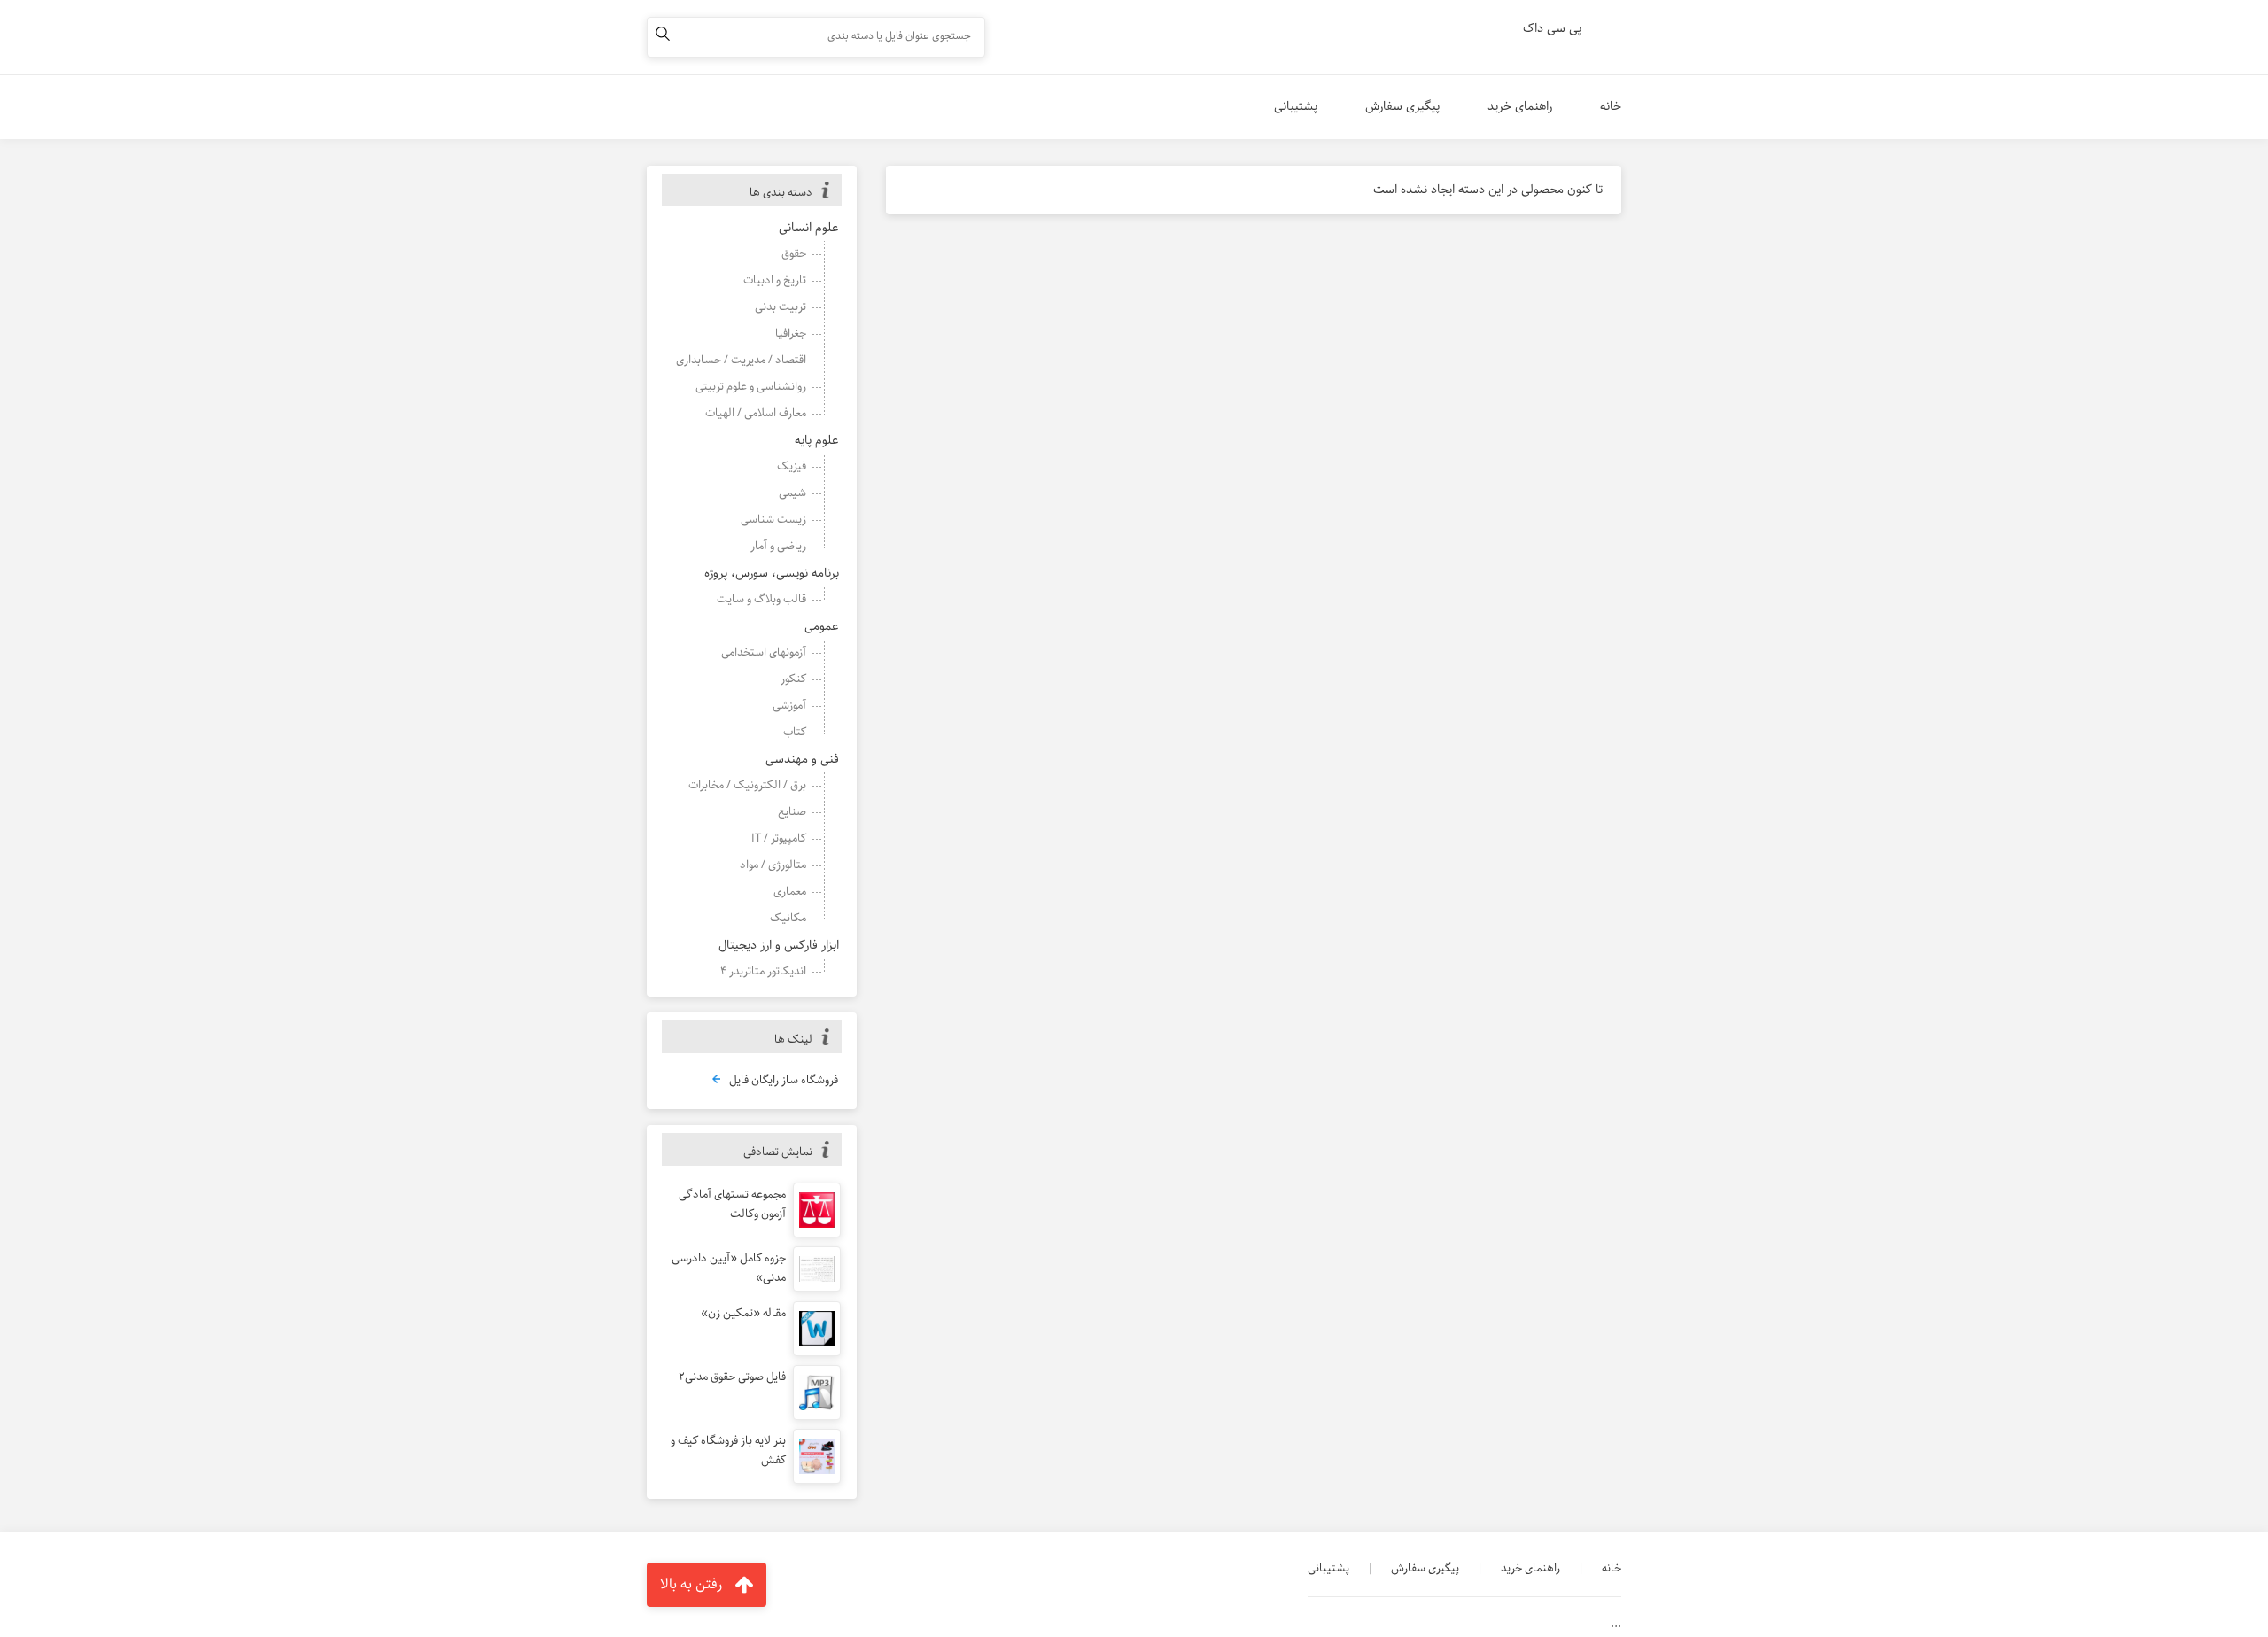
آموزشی (789, 706)
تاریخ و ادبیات (775, 280)
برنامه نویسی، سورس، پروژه (772, 573)
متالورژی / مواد (773, 865)
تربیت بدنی (781, 307)
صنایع (792, 812)
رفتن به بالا (691, 1584)
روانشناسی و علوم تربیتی (751, 387)
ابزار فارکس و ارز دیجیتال (779, 945)
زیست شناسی (773, 520)
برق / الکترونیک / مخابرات (747, 785)
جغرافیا (791, 334)
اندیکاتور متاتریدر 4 (763, 971)
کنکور (793, 679)
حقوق (794, 254)
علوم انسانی (809, 228)
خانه (1611, 106)
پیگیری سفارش (1402, 106)
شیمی (792, 493)
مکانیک (788, 918)
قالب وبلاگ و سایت (761, 599)
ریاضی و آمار (778, 546)
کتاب (795, 732)
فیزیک (792, 466)
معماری (790, 892)
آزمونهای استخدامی (764, 652)
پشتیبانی (1296, 106)
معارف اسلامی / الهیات (756, 413)
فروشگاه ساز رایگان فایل (784, 1081)
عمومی (822, 626)
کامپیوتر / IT (779, 838)
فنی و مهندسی (802, 759)
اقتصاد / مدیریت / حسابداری (741, 360)
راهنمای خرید (1520, 106)
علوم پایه (817, 440)
